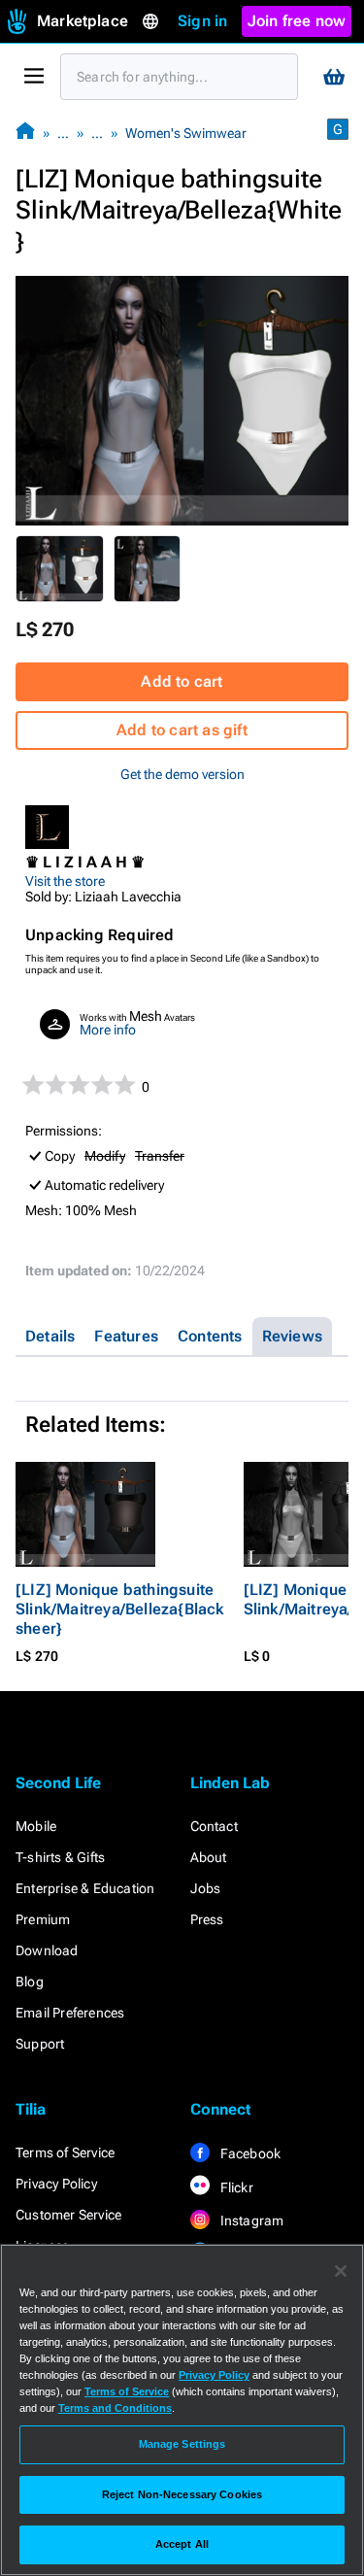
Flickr (235, 2187)
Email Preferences (70, 2013)
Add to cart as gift (182, 730)
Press (207, 1919)
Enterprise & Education (85, 1888)
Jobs (206, 1888)
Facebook (249, 2153)
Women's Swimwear (186, 133)
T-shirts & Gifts (60, 1857)
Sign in (202, 21)
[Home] (25, 133)
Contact (214, 1826)
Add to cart (182, 681)
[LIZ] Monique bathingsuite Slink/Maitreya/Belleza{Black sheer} (120, 1609)
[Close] (341, 2271)
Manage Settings (182, 2444)
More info (108, 1030)
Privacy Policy (56, 2184)
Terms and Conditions (115, 2408)
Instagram (251, 2220)
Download (47, 1950)
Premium (43, 1919)
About (209, 1857)
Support (40, 2044)
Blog (30, 1982)
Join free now (297, 21)
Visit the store (65, 881)
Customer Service (68, 2215)
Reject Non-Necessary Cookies (182, 2494)
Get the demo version (182, 774)
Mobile (36, 1826)
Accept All (182, 2544)
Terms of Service (65, 2152)
